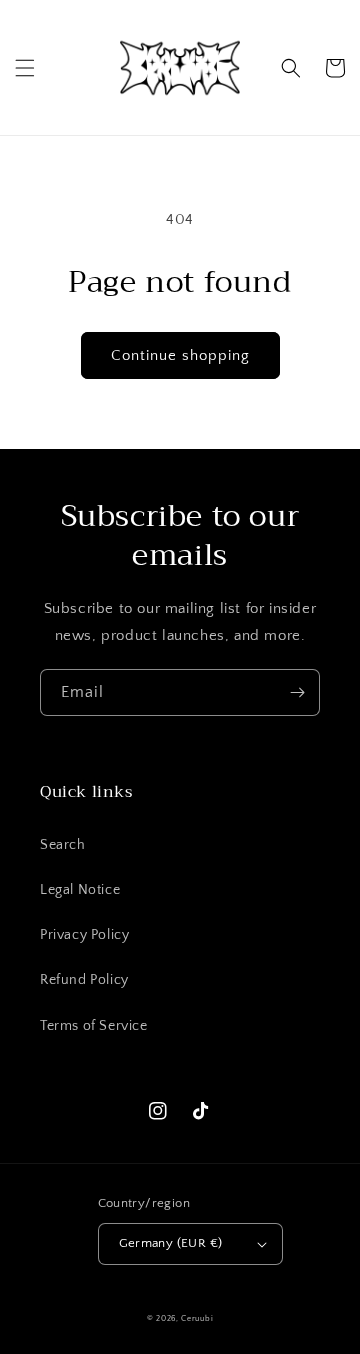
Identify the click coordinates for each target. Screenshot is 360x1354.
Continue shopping (180, 355)
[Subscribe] (297, 692)
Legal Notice (80, 890)
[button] (25, 68)
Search (63, 845)
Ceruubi (197, 1318)
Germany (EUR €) (171, 1243)
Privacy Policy (84, 935)
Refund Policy (84, 980)
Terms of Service (94, 1026)
